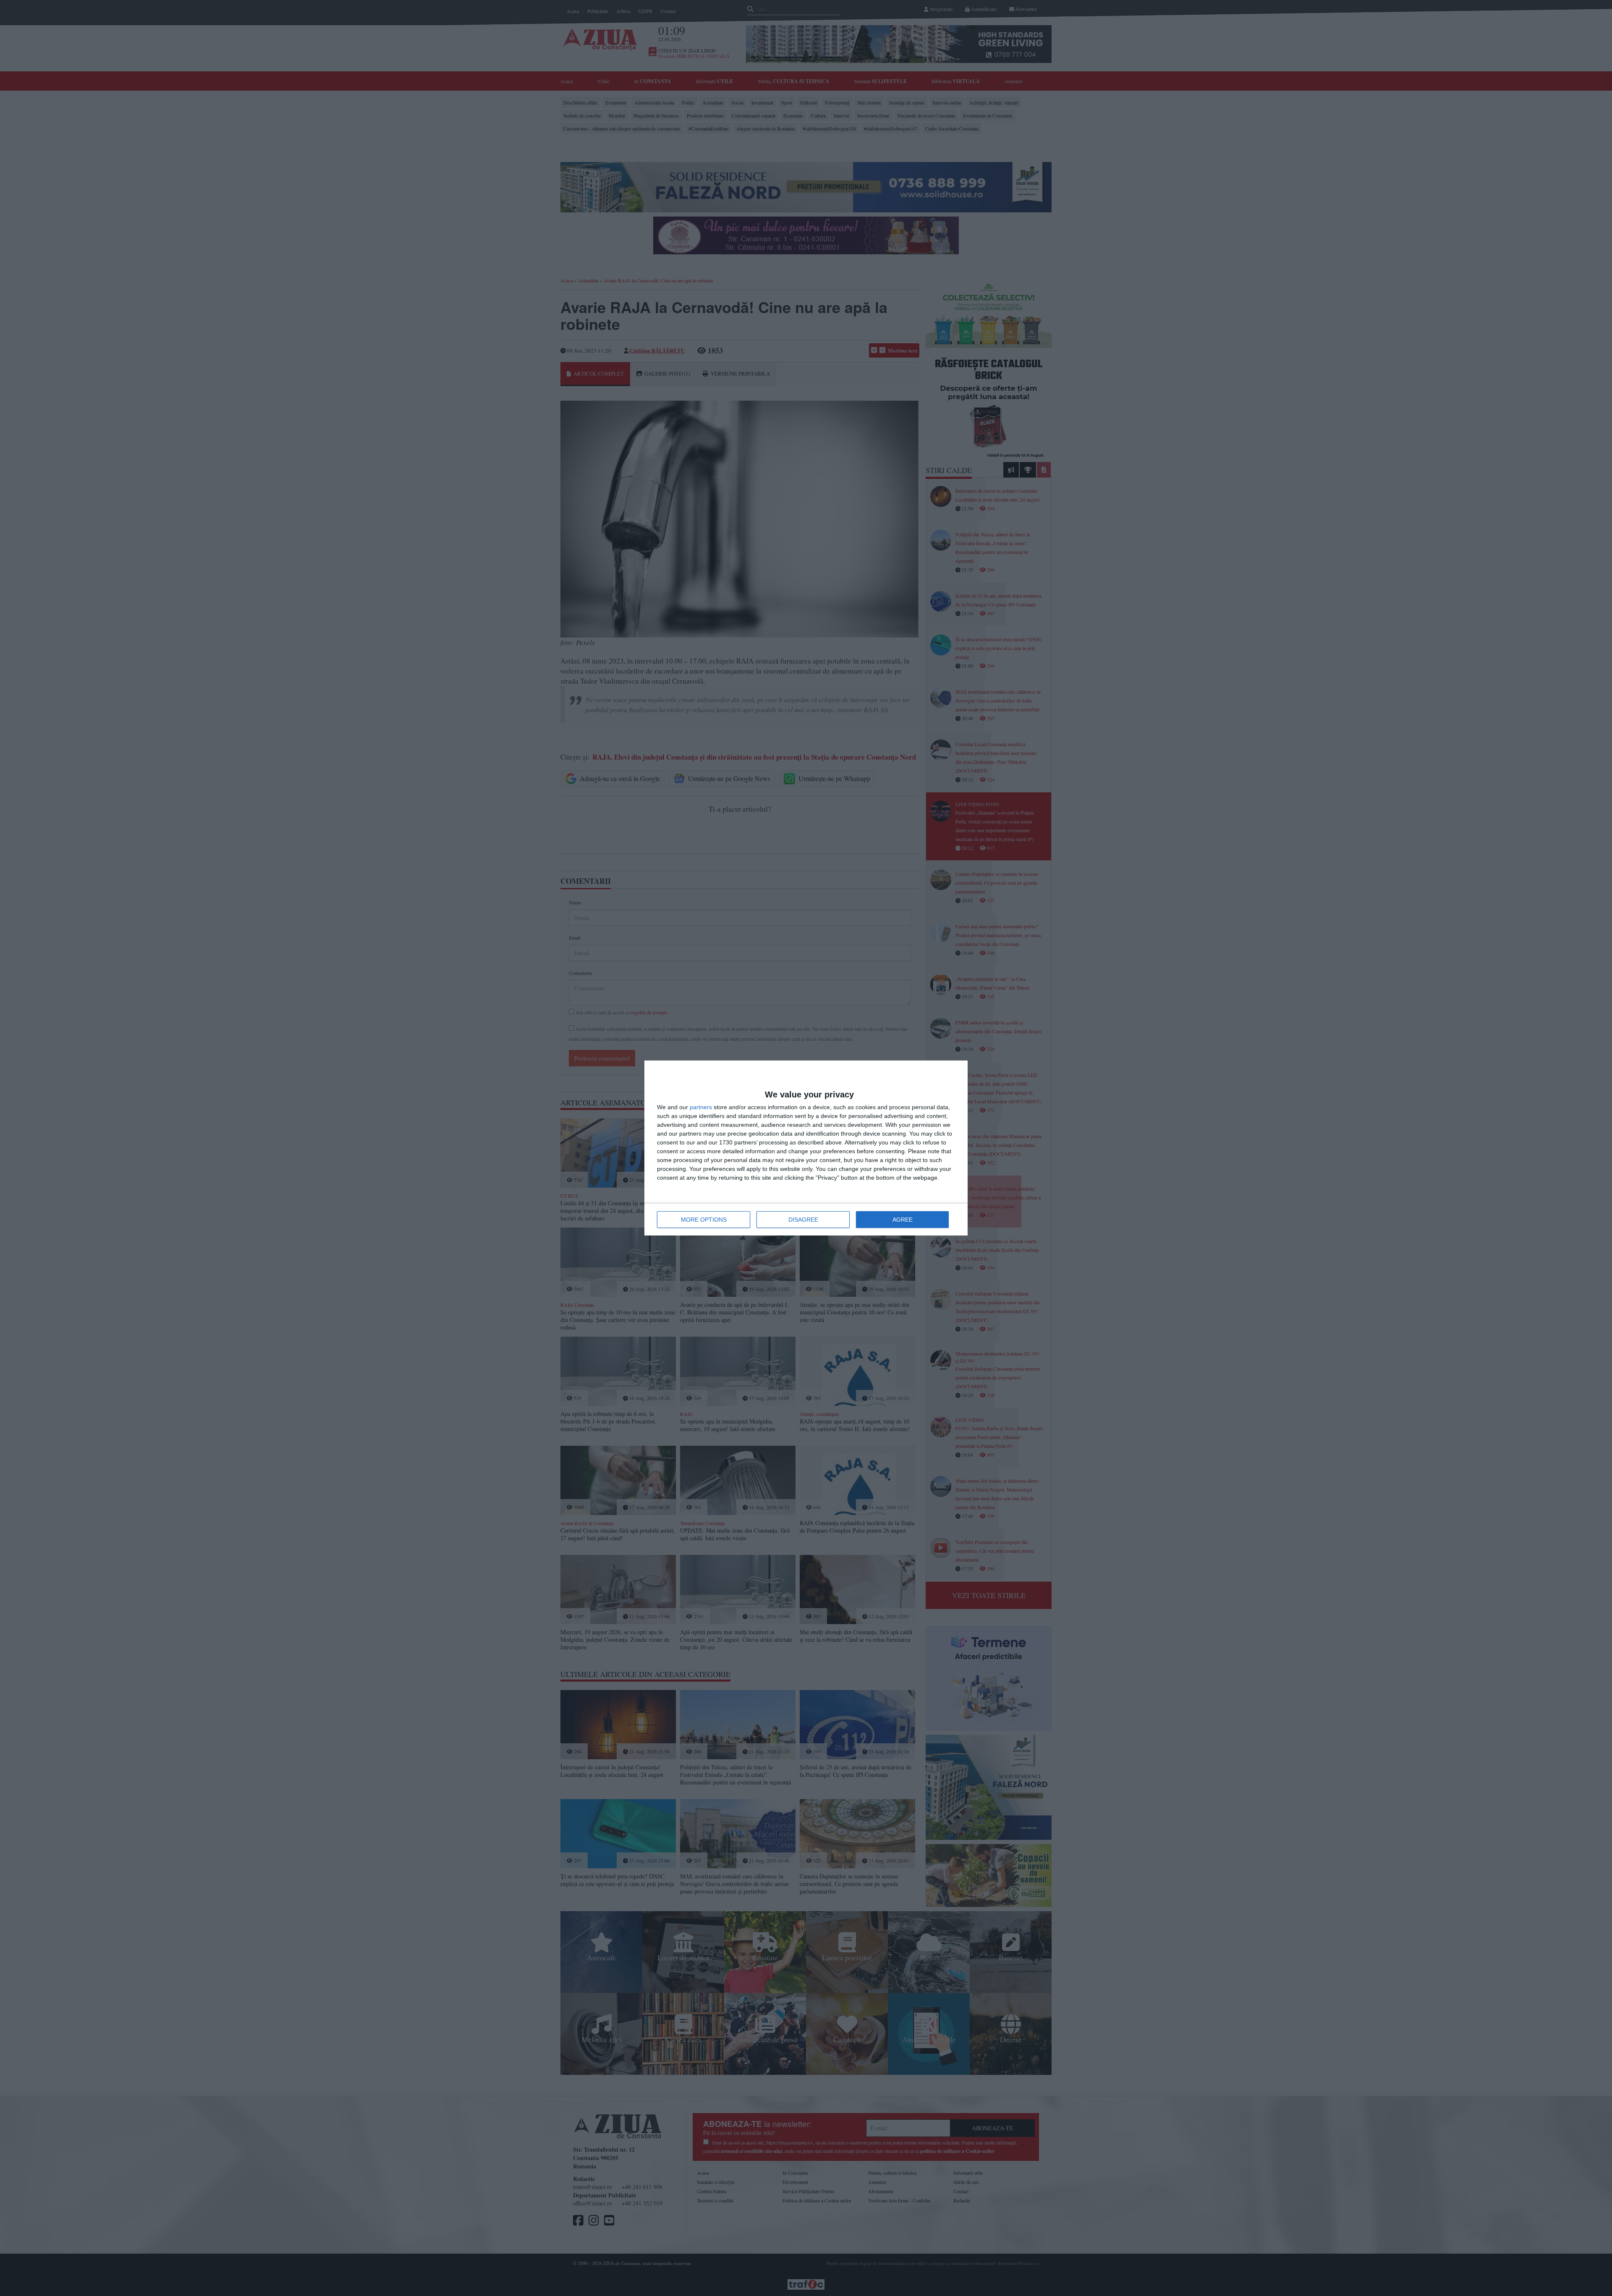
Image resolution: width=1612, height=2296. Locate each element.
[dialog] (806, 1148)
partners (701, 1107)
